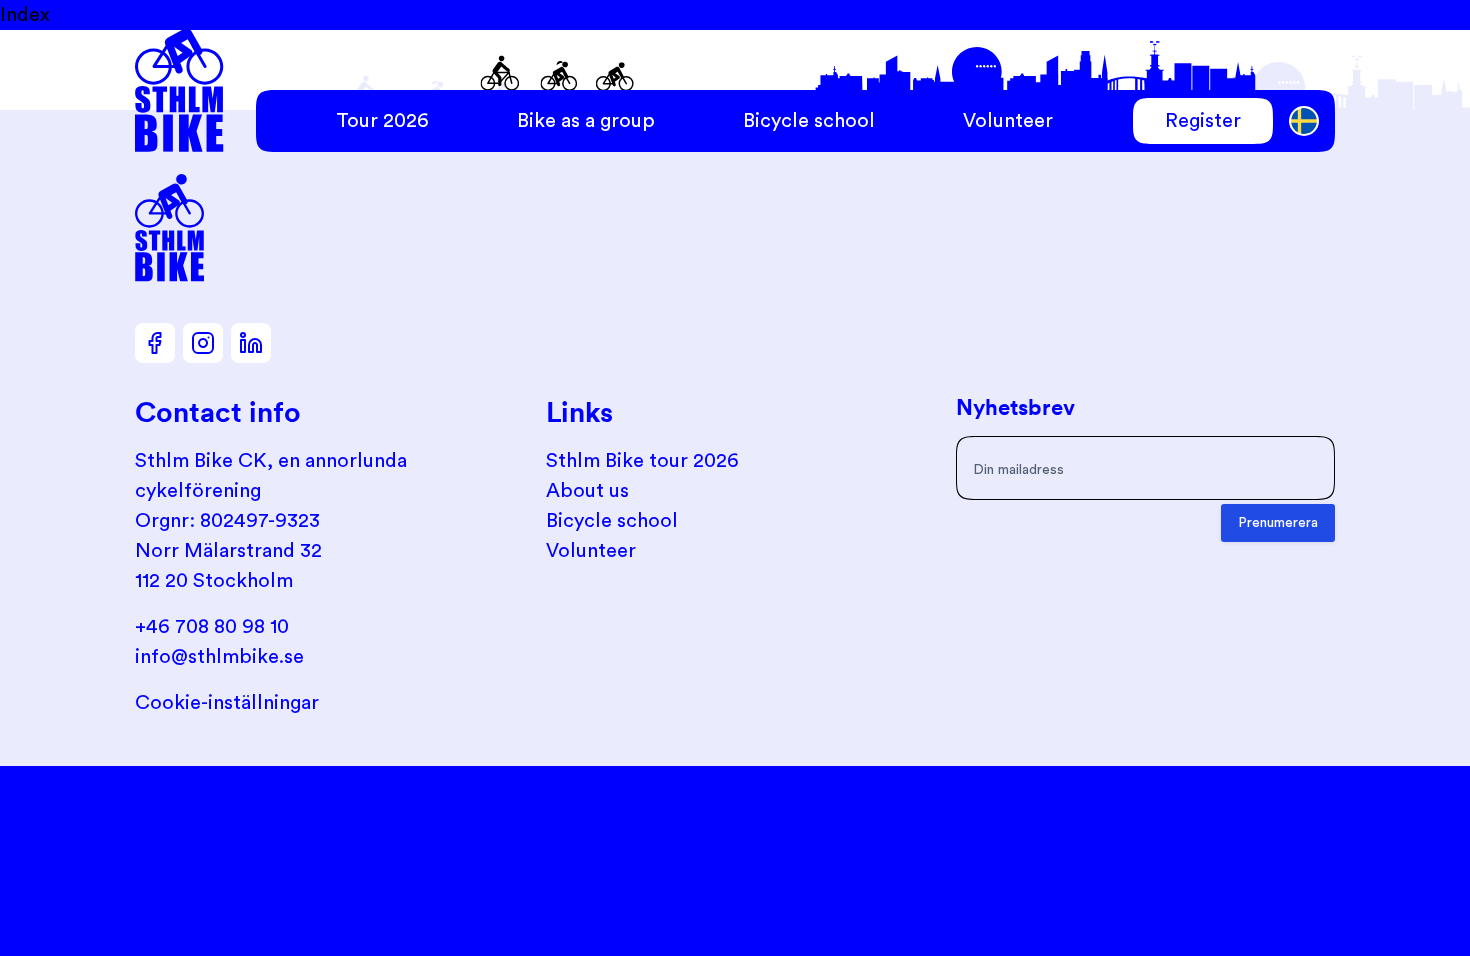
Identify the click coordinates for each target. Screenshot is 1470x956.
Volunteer (1008, 121)
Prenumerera (1278, 523)
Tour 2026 (382, 121)
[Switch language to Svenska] (1304, 121)
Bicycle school (809, 121)
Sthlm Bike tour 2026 (642, 461)
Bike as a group (586, 121)
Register (1203, 121)
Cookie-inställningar (227, 703)
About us (587, 491)
